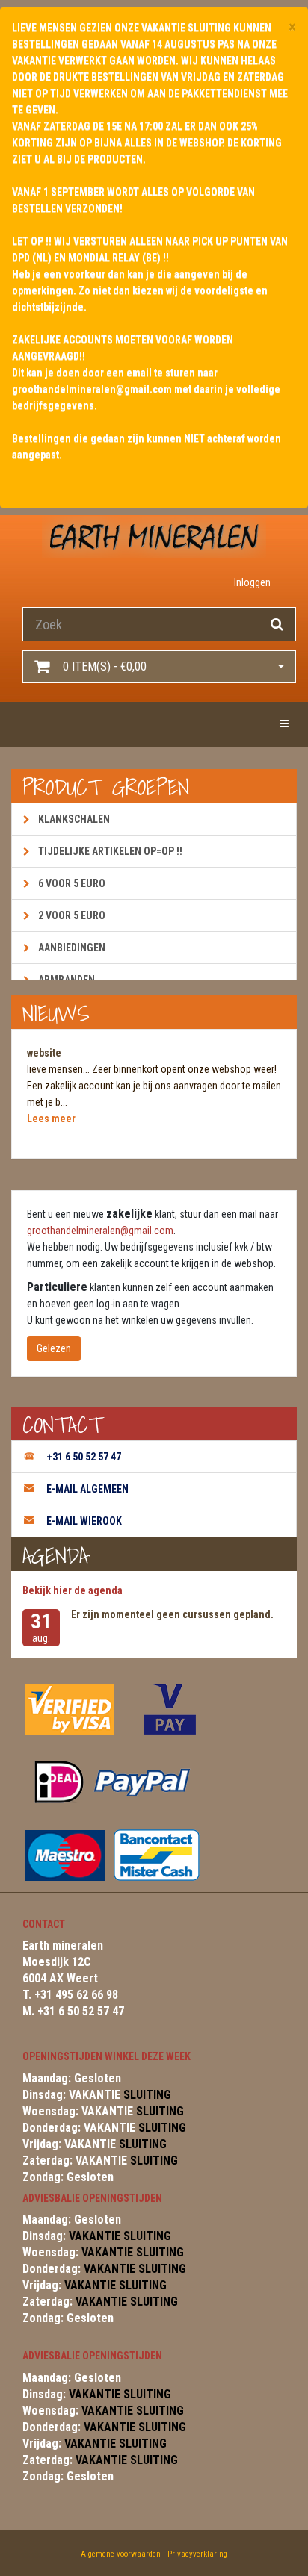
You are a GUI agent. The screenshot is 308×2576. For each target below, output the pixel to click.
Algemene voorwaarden (121, 2554)
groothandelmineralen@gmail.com (100, 1231)
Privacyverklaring (197, 2554)
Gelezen (54, 1348)
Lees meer (51, 1119)
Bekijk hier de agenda (73, 1590)
